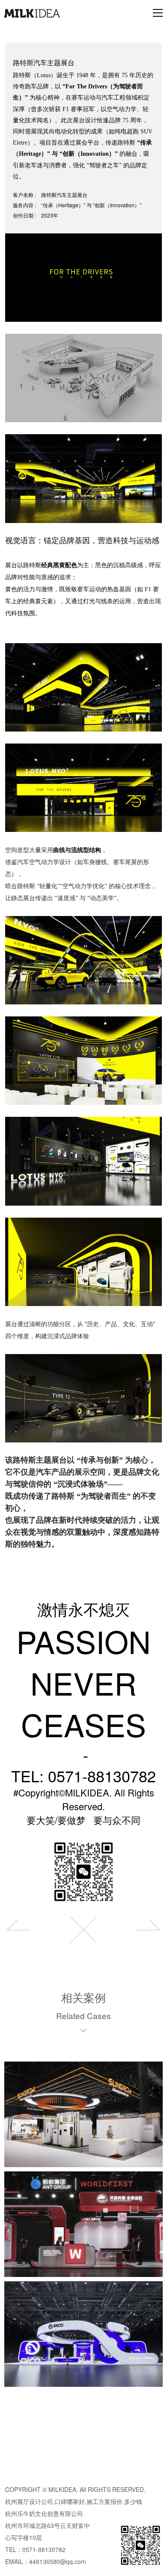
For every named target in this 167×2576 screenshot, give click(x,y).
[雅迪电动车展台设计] (18, 1930)
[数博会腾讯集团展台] (149, 1930)
